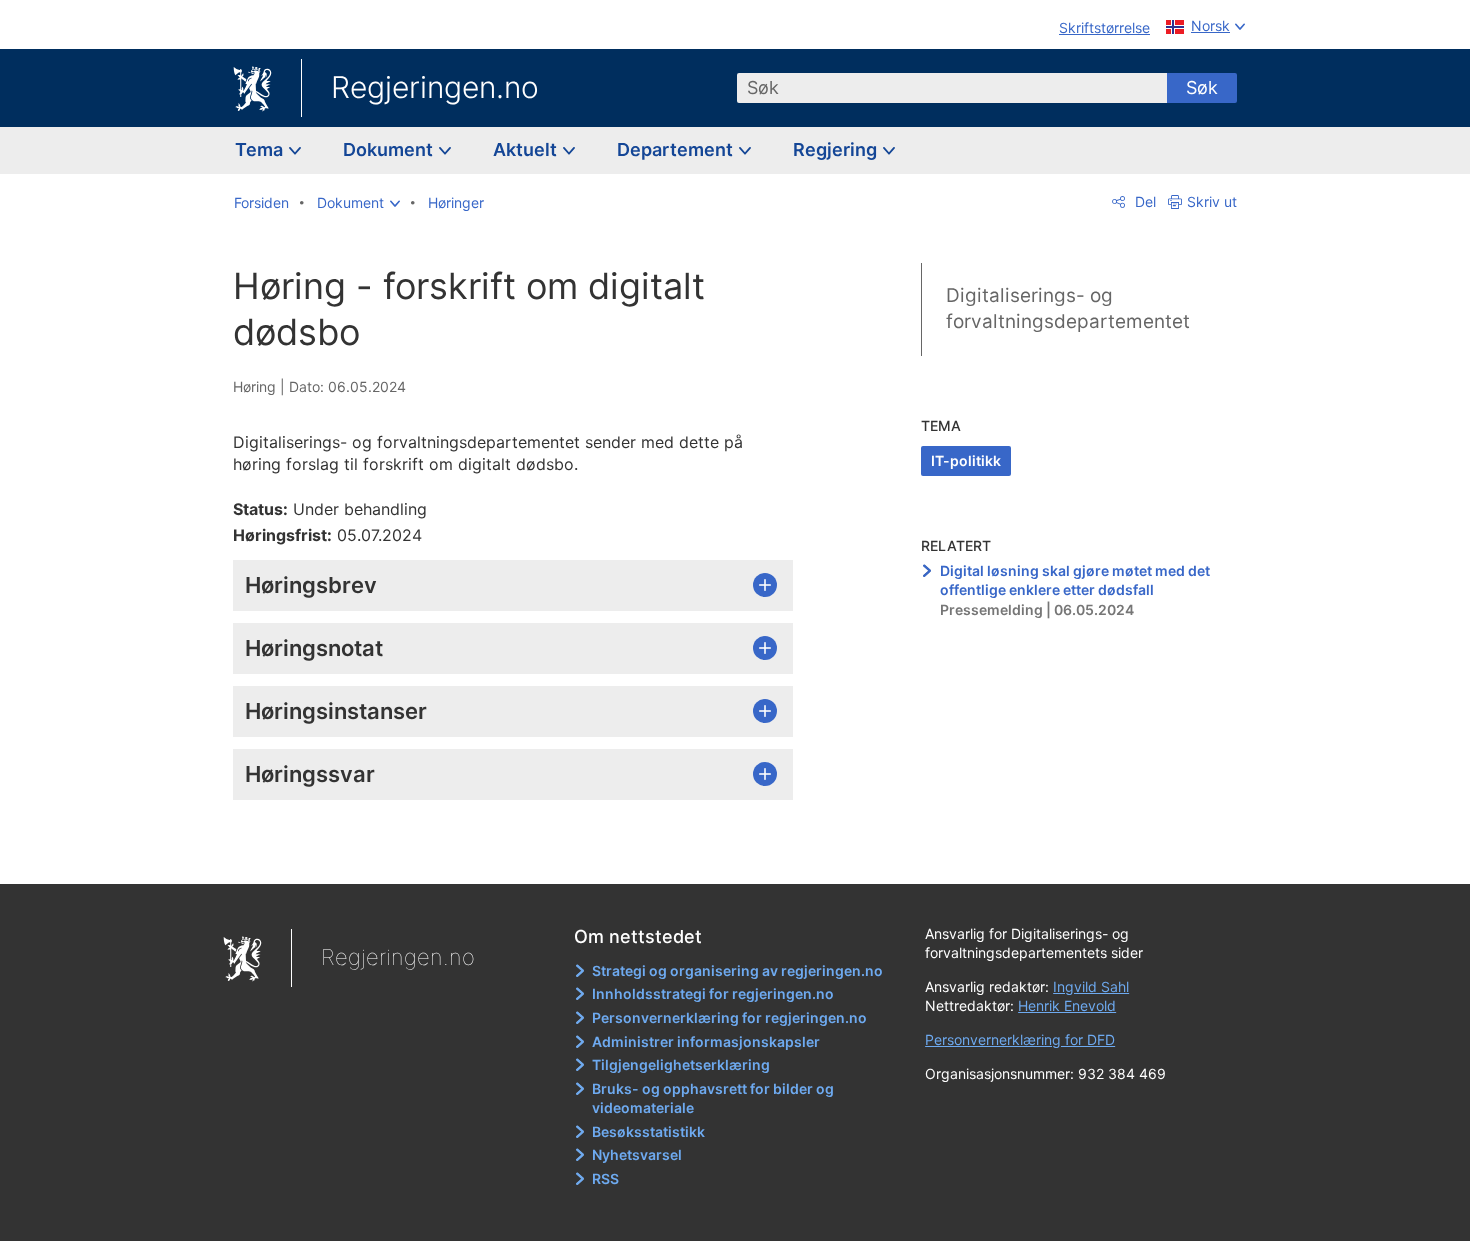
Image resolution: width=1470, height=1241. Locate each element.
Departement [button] (677, 149)
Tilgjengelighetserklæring (681, 1064)
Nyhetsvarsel (637, 1154)
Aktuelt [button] (527, 149)
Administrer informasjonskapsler (706, 1041)
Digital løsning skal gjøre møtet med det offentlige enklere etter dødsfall (1075, 580)
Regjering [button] (837, 149)
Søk (1202, 87)
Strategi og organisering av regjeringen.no (737, 970)
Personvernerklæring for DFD (1020, 1039)
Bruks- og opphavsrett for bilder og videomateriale (713, 1098)
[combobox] (952, 88)
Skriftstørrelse (1104, 27)
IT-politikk (966, 460)
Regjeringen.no (435, 87)
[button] (358, 203)
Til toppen (523, 854)
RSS (605, 1178)
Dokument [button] (390, 149)
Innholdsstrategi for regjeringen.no (713, 993)
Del (1143, 201)
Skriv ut (1212, 201)
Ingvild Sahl (1091, 986)
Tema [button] (261, 149)
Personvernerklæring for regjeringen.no (729, 1017)
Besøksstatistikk (648, 1131)
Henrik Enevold (1067, 1005)
